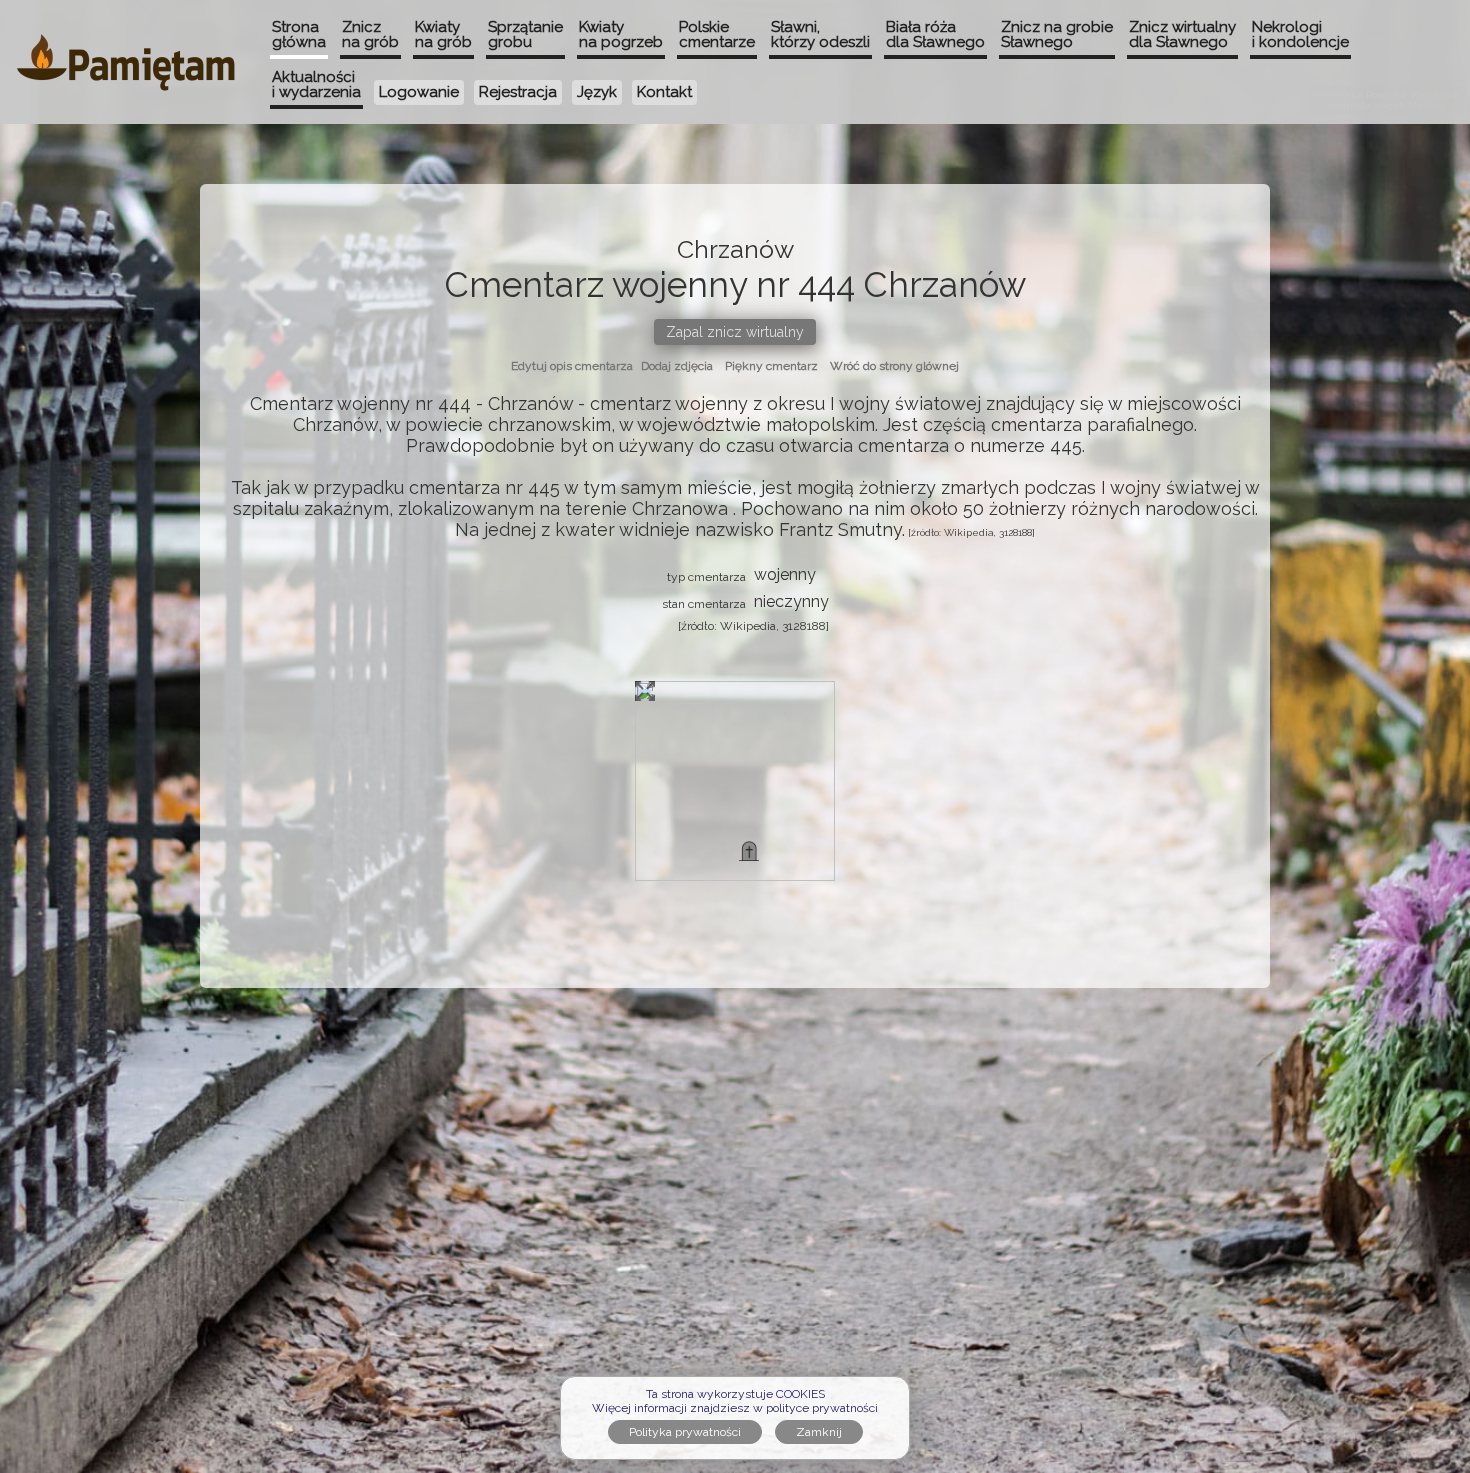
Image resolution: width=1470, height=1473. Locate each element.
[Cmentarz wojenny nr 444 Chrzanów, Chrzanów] (749, 851)
